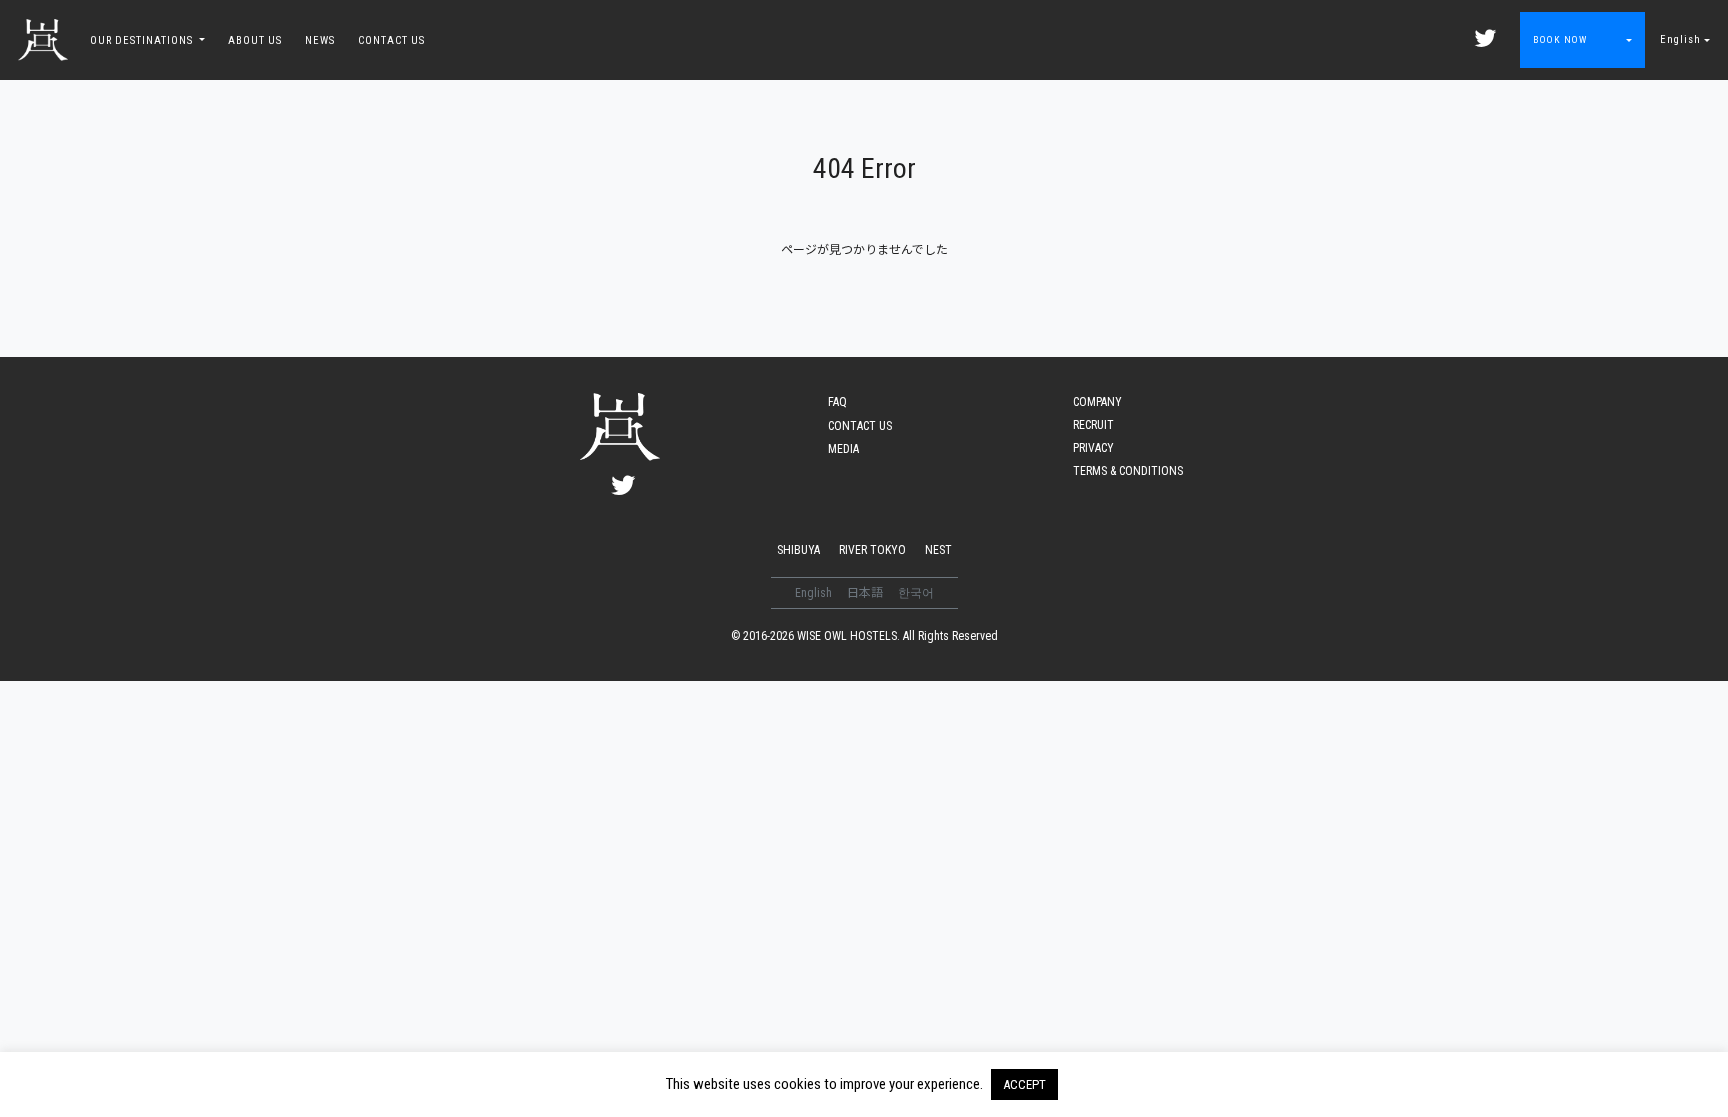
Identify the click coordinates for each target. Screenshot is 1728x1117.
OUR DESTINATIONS (143, 40)
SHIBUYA (798, 550)
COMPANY (1097, 402)
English (1680, 39)
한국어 (916, 593)
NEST (938, 550)
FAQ (837, 402)
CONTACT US (391, 40)
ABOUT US (255, 40)
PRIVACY (1093, 448)
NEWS (320, 40)
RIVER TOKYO (872, 550)
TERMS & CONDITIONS (1128, 471)
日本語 (866, 593)
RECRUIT (1093, 425)
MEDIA (843, 449)
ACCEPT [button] (1024, 1084)
